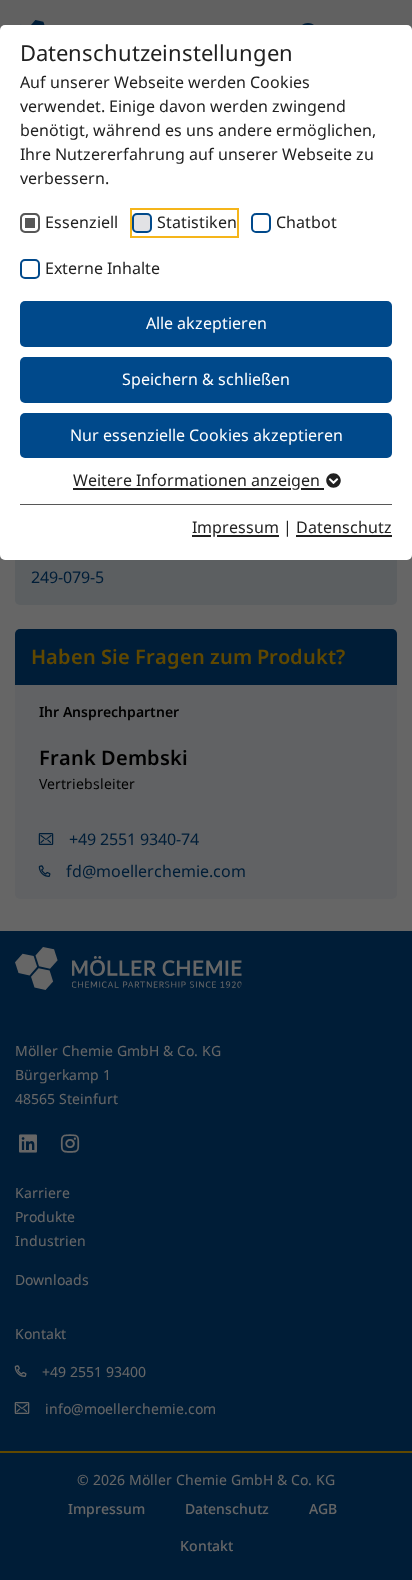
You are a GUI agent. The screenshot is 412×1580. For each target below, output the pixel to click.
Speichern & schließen (206, 379)
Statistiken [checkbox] (197, 222)
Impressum (235, 527)
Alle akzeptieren (206, 323)
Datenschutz (344, 527)
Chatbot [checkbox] (306, 222)
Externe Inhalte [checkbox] (102, 268)
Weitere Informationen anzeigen (198, 480)
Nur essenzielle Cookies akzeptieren (206, 435)
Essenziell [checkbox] (81, 222)
